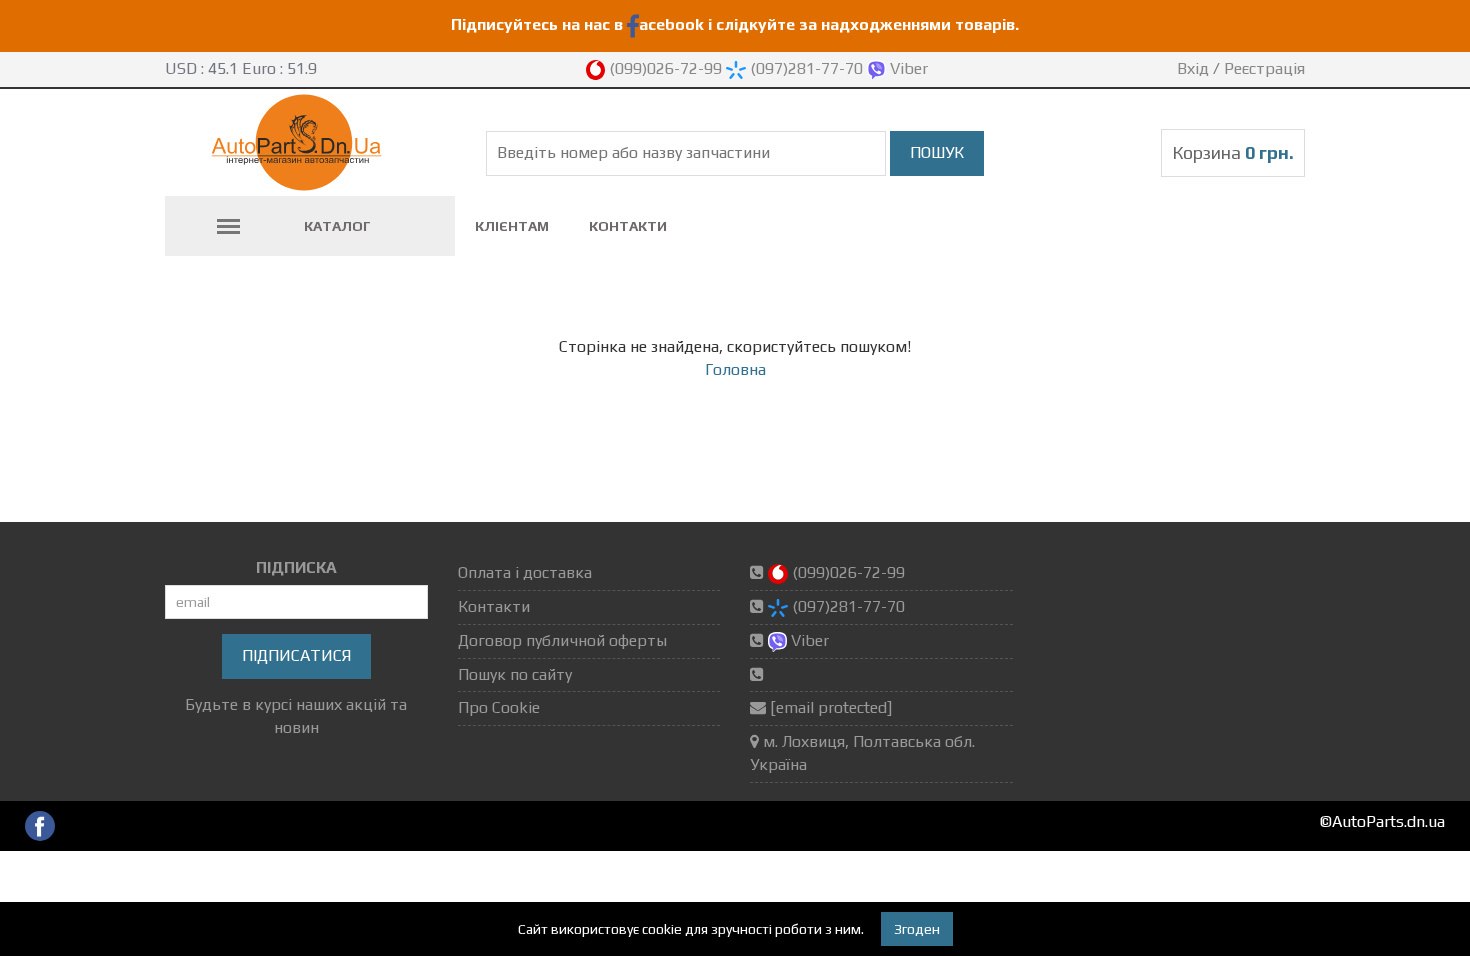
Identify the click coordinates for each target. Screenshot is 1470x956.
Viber (907, 68)
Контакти (628, 226)
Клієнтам (512, 226)
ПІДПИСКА (296, 567)
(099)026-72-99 (665, 68)
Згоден (917, 929)
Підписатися (296, 655)
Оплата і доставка (525, 572)
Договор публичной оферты (562, 640)
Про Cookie (499, 707)
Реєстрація (1264, 68)
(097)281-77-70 (806, 68)
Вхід (1193, 68)
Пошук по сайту (515, 674)
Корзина (1233, 152)
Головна (735, 369)
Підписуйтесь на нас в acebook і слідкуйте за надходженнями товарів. (735, 24)
